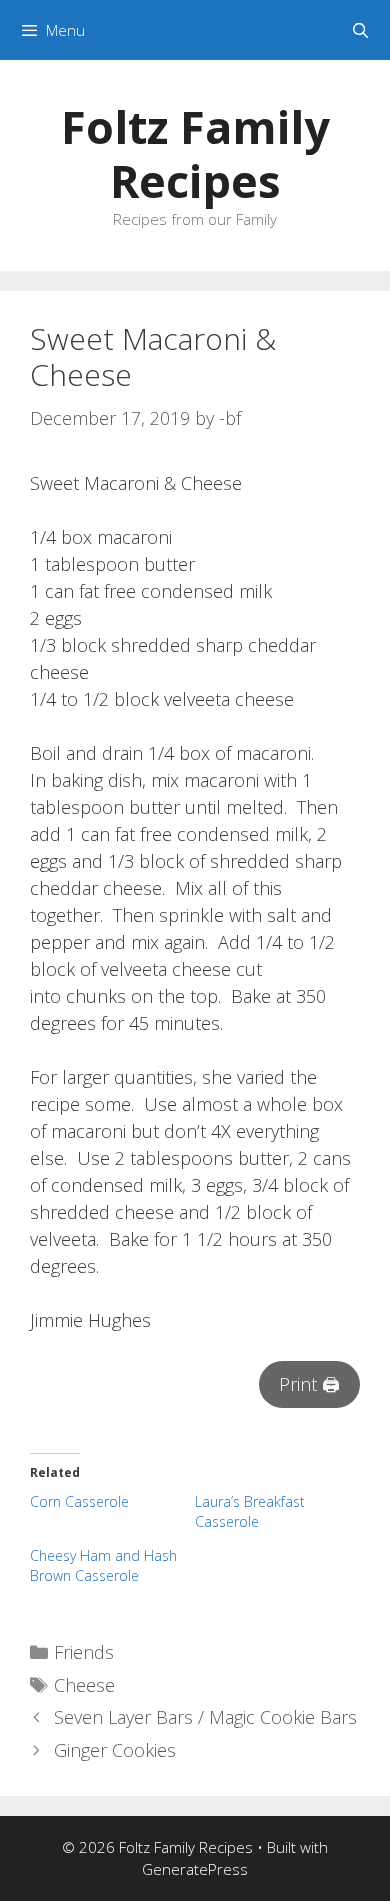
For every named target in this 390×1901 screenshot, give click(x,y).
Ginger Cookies (115, 1750)
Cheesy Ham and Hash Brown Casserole (103, 1565)
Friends (84, 1652)
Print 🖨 (309, 1384)
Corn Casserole (79, 1501)
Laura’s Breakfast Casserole (250, 1511)
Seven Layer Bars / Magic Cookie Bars (205, 1717)
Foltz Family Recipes (195, 153)
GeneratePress (195, 1869)
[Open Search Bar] (360, 30)
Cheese (84, 1685)
